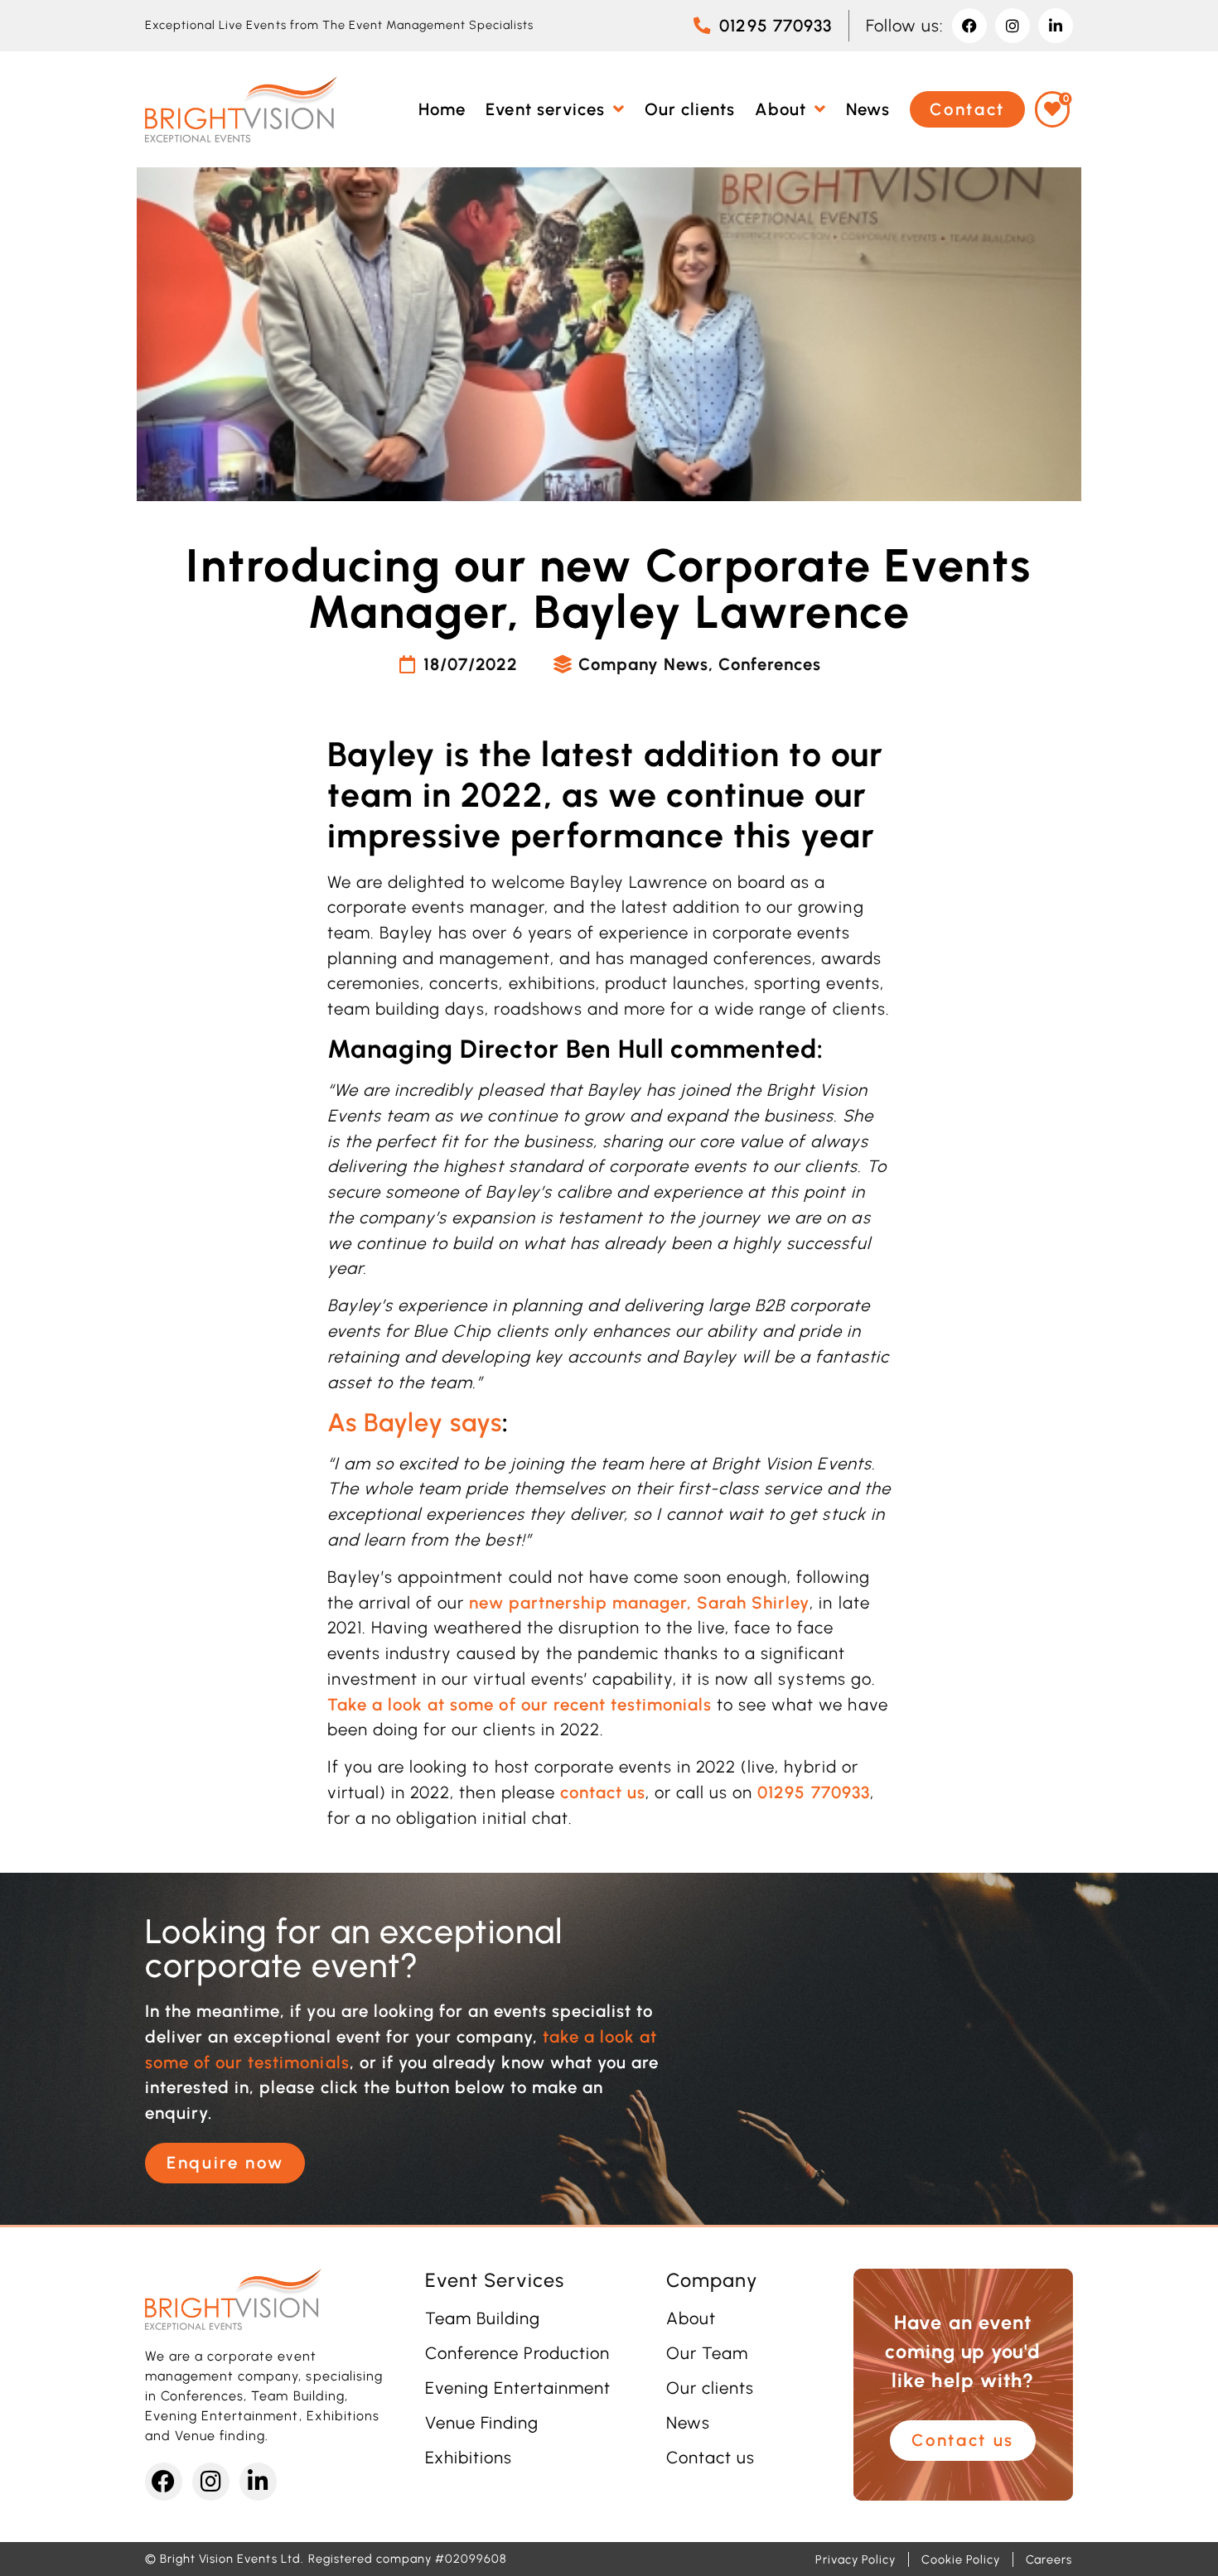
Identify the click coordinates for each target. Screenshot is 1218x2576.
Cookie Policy (960, 2559)
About (691, 2318)
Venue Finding (482, 2423)
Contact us (710, 2458)
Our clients (710, 2388)
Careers (1049, 2559)
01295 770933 (813, 1792)
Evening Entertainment (518, 2388)
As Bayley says (415, 1423)
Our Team (707, 2353)
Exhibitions (469, 2458)
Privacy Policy (855, 2559)
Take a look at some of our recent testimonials (520, 1705)
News (688, 2423)
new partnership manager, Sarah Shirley (639, 1603)
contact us (603, 1792)
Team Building (483, 2318)
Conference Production (518, 2353)
